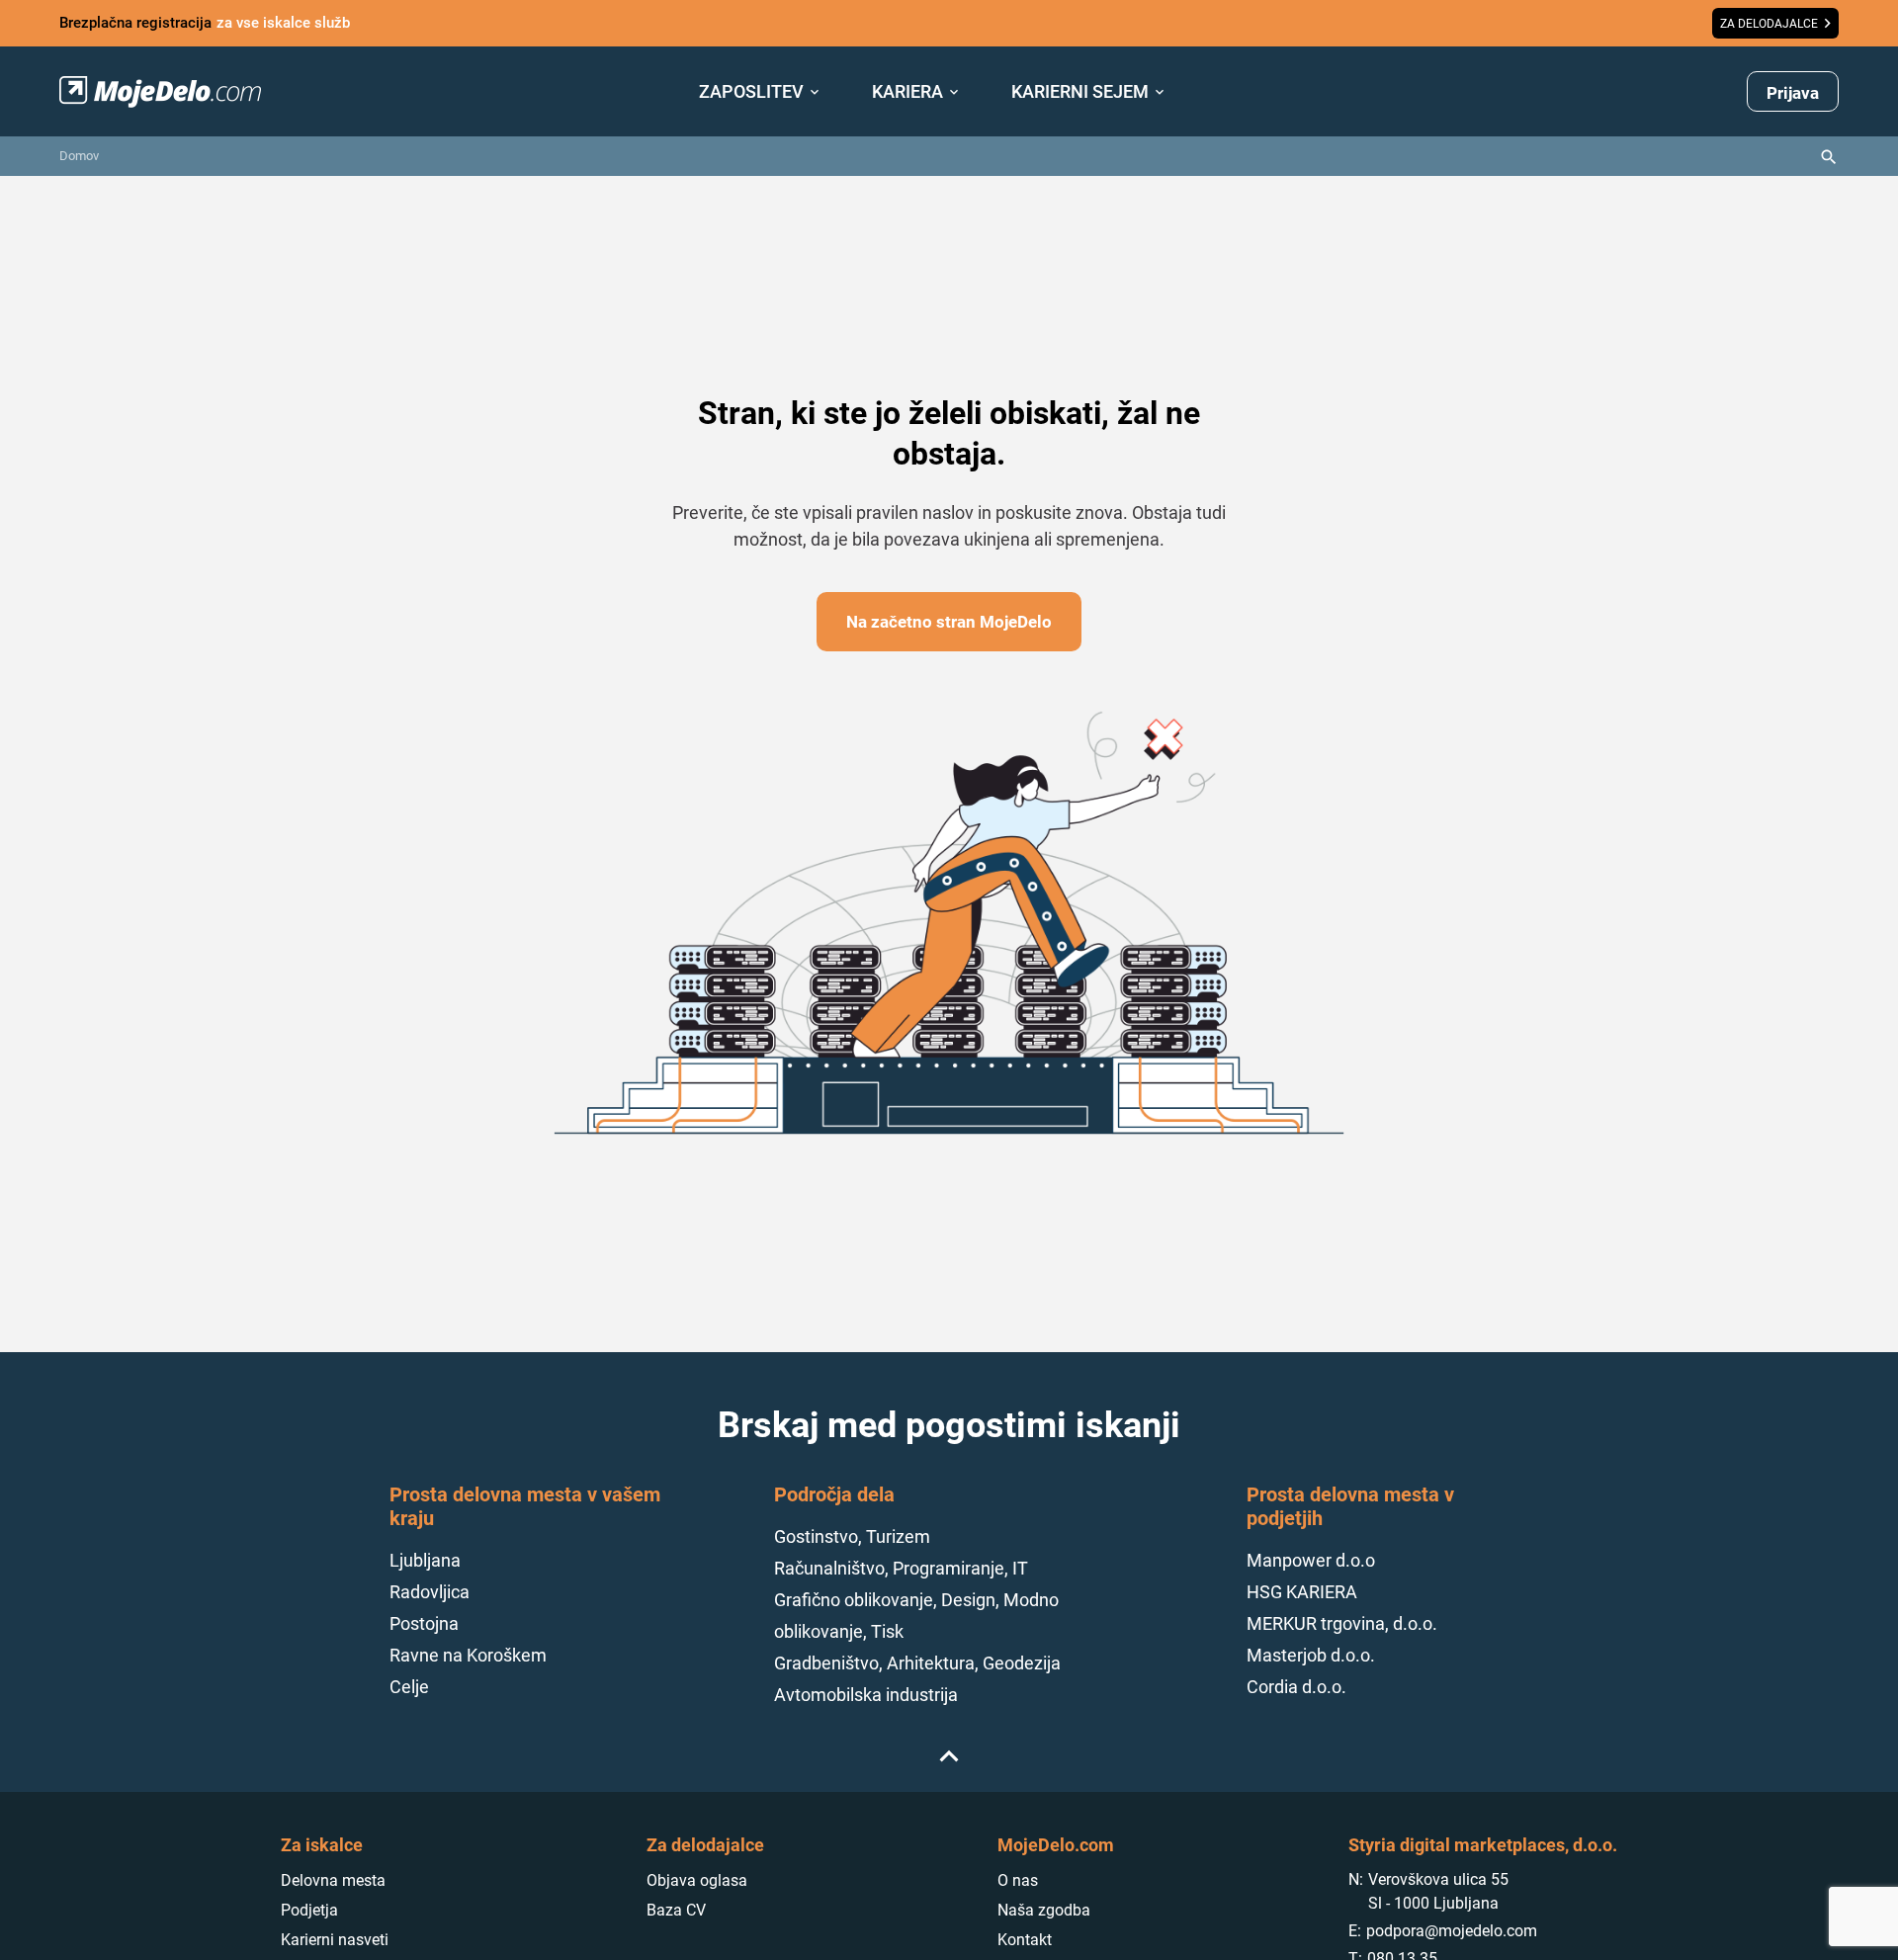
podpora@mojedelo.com (1452, 1931)
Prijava (1793, 93)
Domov (79, 156)
